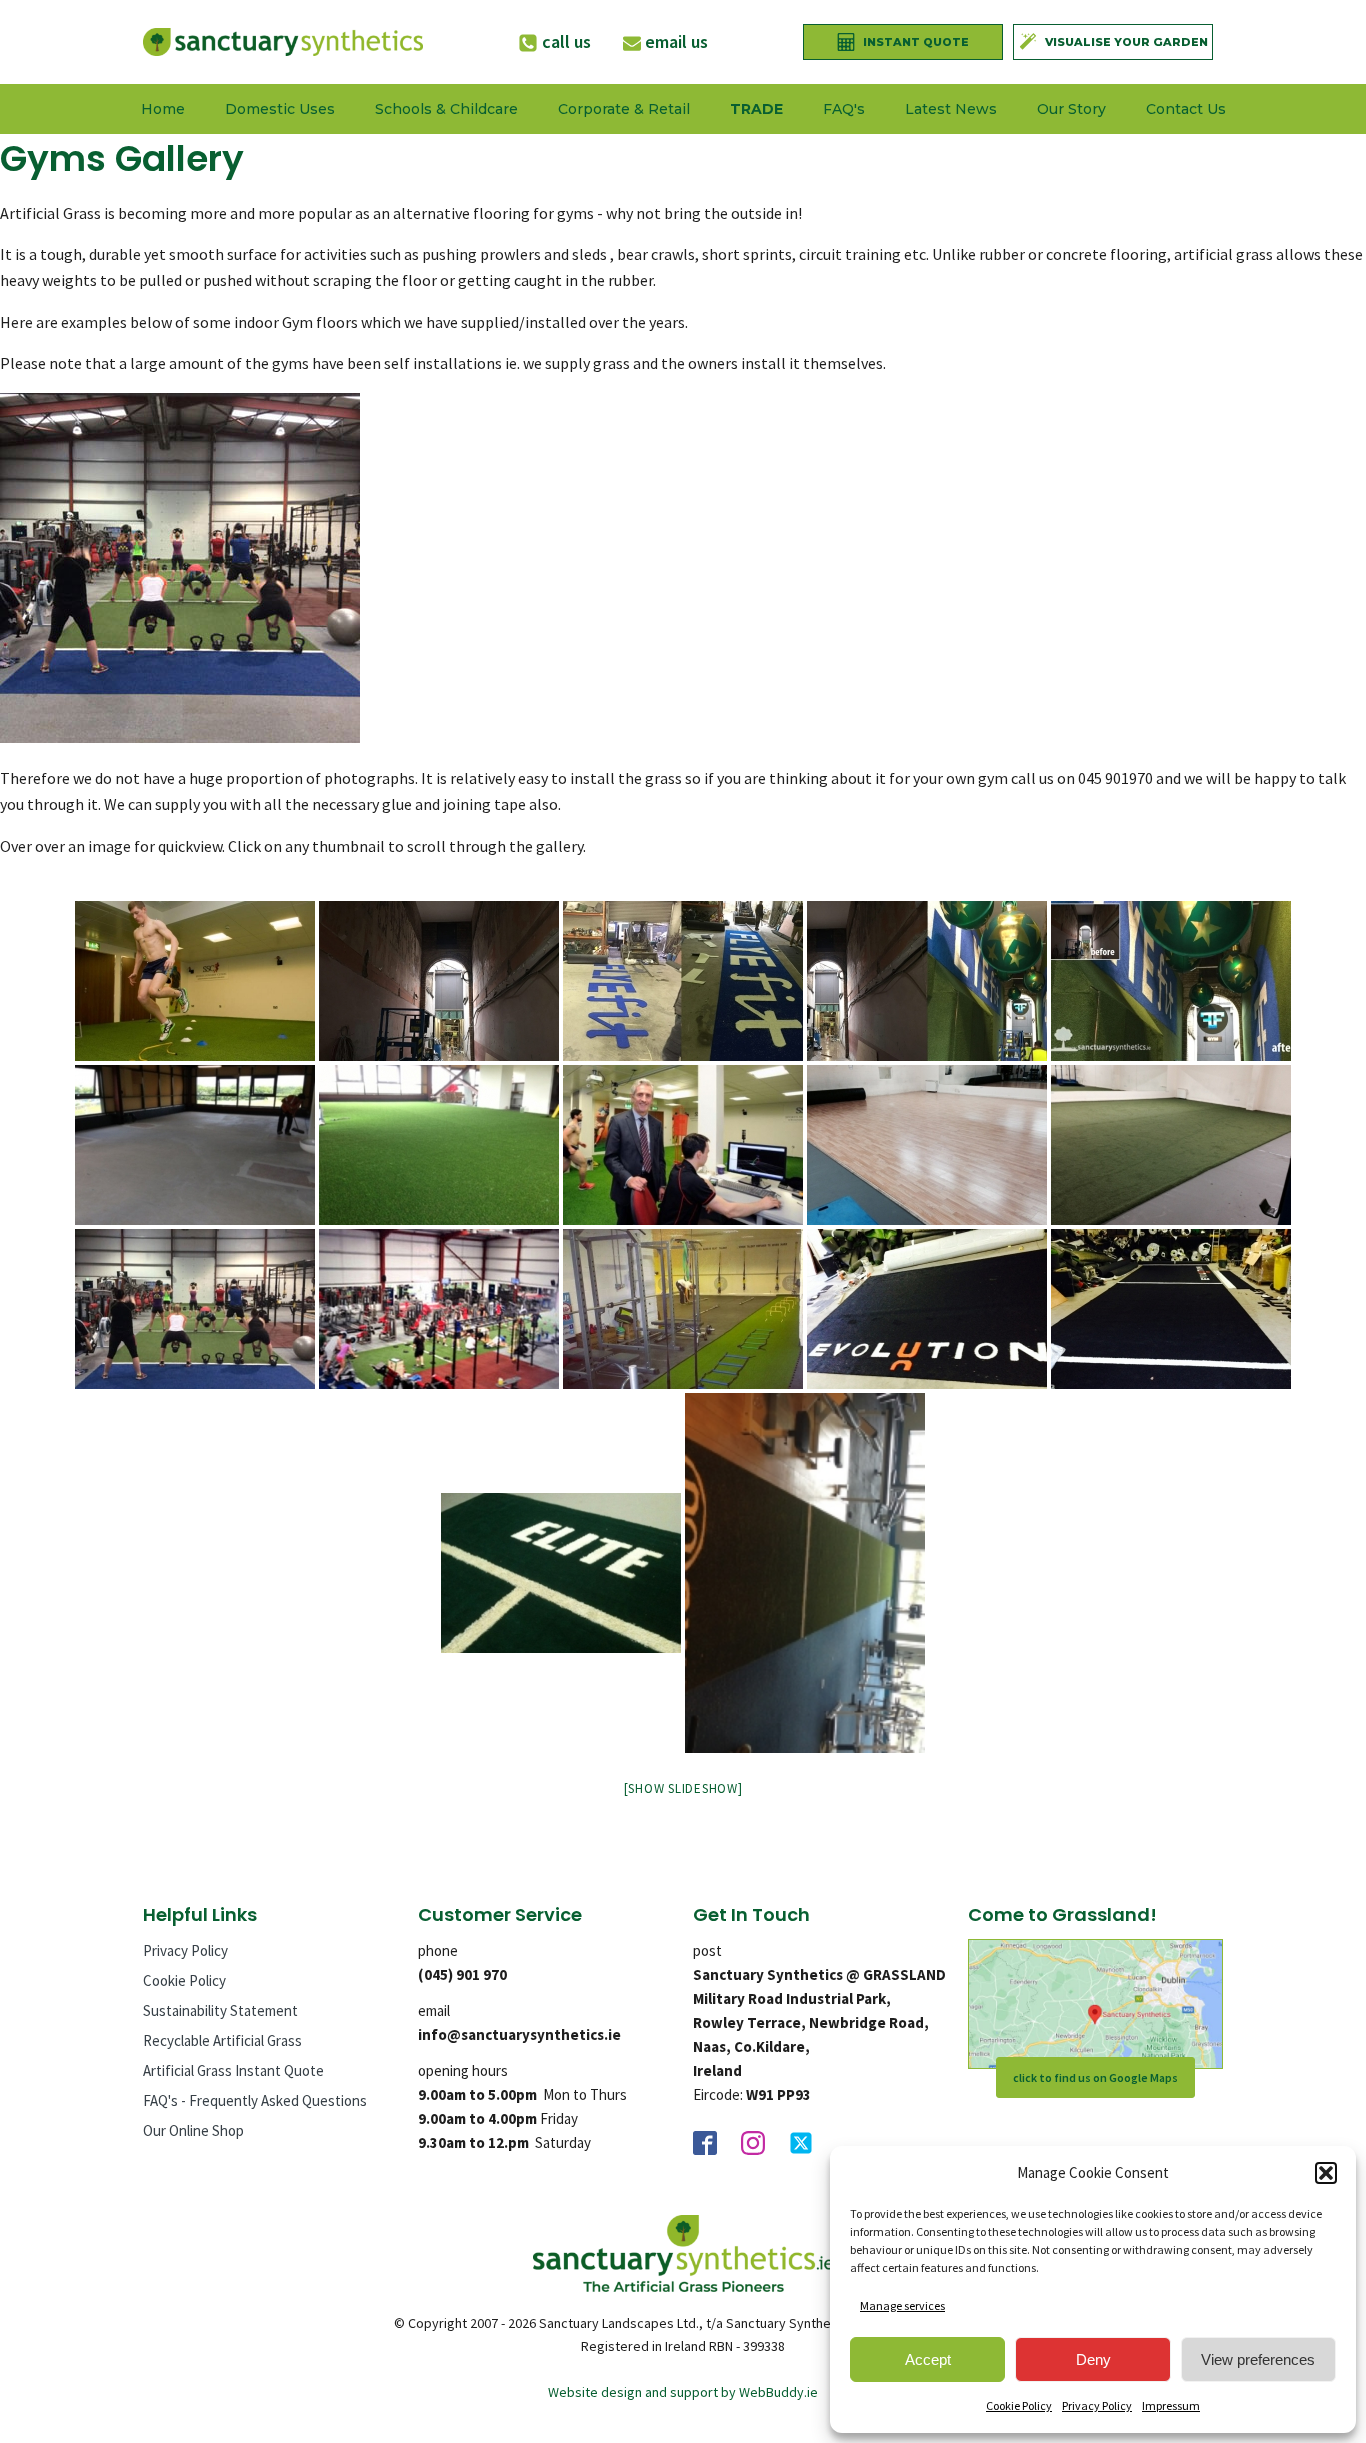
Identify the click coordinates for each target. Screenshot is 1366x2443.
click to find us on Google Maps (1095, 2077)
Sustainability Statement (220, 2010)
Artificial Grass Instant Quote (233, 2070)
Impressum (1171, 2405)
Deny (1093, 2359)
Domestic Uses (280, 109)
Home (163, 109)
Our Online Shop (193, 2130)
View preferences (1258, 2359)
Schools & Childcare (446, 109)
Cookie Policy (1019, 2405)
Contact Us (1186, 109)
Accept (928, 2359)
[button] (1326, 2173)
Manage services (902, 2305)
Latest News (951, 109)
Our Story (1071, 109)
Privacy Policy (1097, 2405)
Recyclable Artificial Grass (222, 2040)
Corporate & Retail (624, 109)
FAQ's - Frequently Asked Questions (255, 2100)
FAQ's (844, 109)
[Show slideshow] (683, 1788)
